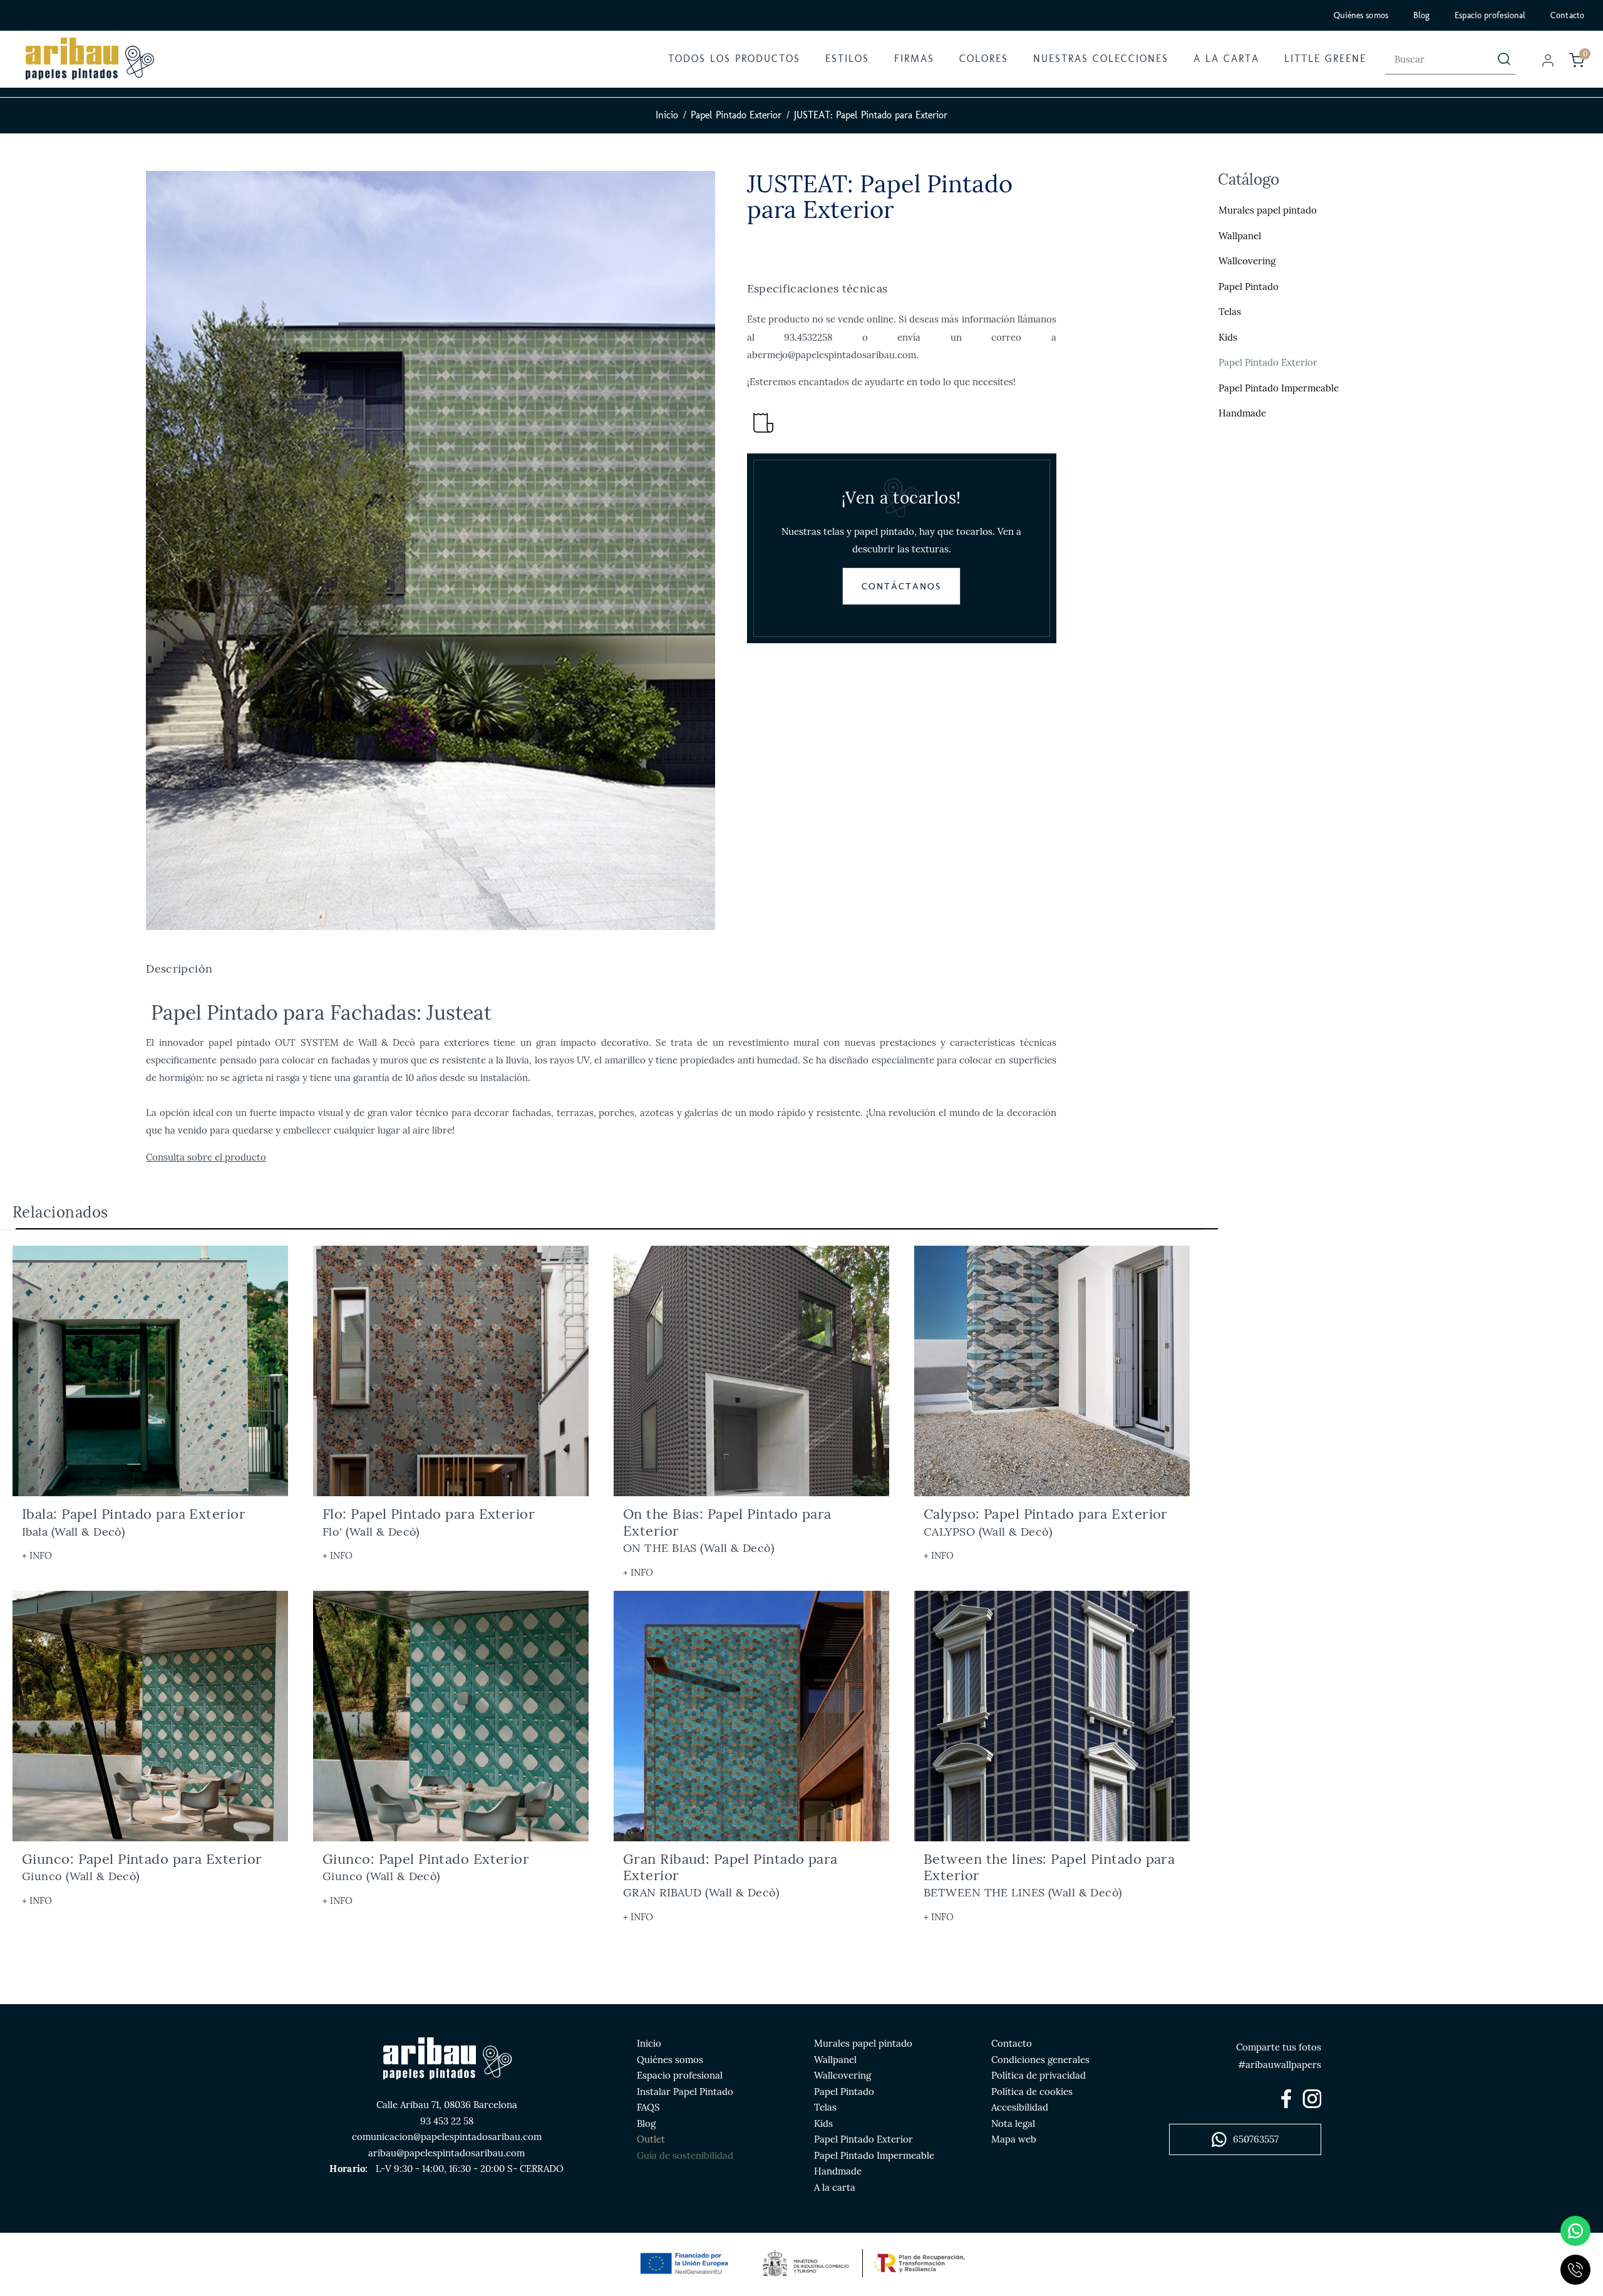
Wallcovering (1247, 261)
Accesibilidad (1020, 2107)
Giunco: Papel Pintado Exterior (426, 1867)
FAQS (648, 2107)
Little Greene (1325, 59)
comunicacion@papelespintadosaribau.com (447, 2137)
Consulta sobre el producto (206, 1157)
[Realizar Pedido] (1577, 60)
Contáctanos (901, 586)
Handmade (1242, 414)
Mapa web (1014, 2139)
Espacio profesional (1490, 15)
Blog (1421, 15)
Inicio (667, 115)
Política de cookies (1032, 2092)
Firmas (914, 59)
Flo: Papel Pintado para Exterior (429, 1522)
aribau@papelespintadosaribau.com (446, 2153)
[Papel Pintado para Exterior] (751, 1371)
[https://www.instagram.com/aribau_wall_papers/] (1312, 2099)
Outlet (651, 2139)
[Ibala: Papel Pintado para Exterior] (150, 1371)
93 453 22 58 (447, 2121)
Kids (1228, 337)
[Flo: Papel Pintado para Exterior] (451, 1371)
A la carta (1226, 59)
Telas (1230, 312)
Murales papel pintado (1268, 211)
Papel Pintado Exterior (736, 115)
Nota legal (1013, 2123)
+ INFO (37, 1555)
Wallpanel (1240, 236)
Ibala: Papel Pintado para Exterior (134, 1522)
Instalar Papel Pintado (685, 2092)
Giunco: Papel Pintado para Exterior (142, 1867)
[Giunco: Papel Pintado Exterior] (451, 1716)
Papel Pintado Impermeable (1279, 388)
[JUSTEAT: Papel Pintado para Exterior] (430, 551)
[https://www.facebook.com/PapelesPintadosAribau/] (1286, 2099)
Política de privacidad (1039, 2075)
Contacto (1567, 15)
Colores (984, 59)
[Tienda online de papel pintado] (89, 59)
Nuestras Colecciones (1101, 59)
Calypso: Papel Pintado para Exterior (1046, 1522)
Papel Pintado (1249, 287)
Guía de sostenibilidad (685, 2155)
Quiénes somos (1361, 15)
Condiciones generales (1040, 2060)
